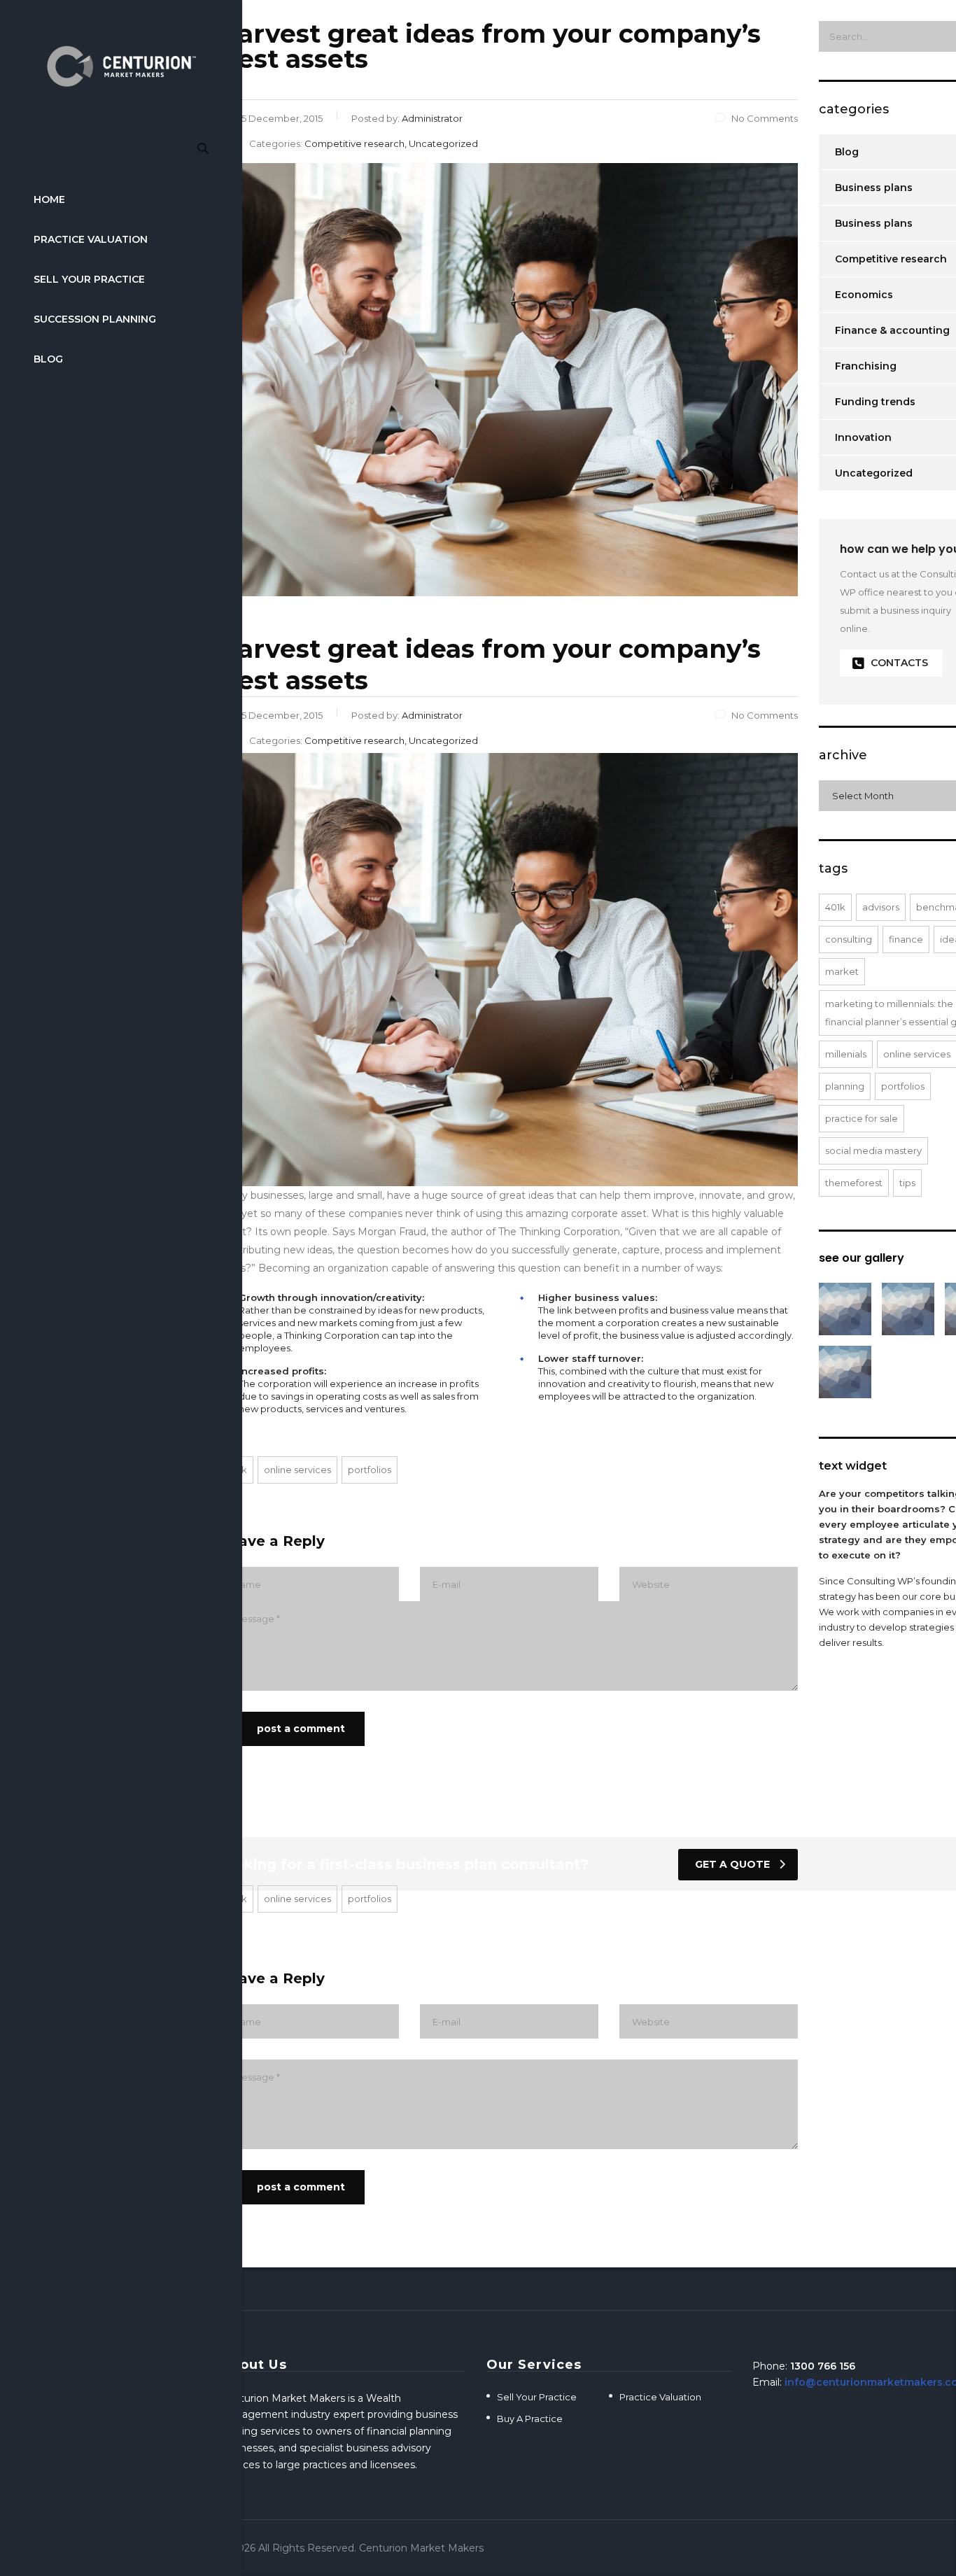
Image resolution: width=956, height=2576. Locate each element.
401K (835, 907)
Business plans (874, 188)
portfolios (370, 1470)
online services (297, 1470)
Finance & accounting (892, 330)
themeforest (854, 1183)
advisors (881, 907)
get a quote (732, 1864)
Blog (48, 359)
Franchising (866, 366)
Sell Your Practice (89, 279)
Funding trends (875, 402)
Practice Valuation (91, 239)
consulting (849, 939)
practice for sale (862, 1118)
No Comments (765, 118)
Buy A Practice (530, 2419)
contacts (899, 663)
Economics (864, 295)
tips (907, 1183)
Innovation (863, 437)
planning (845, 1086)
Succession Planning (95, 319)
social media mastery (873, 1150)
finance (906, 939)
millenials (846, 1054)
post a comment (301, 1729)
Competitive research (891, 259)
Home (49, 199)
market (842, 971)
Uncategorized (874, 473)
